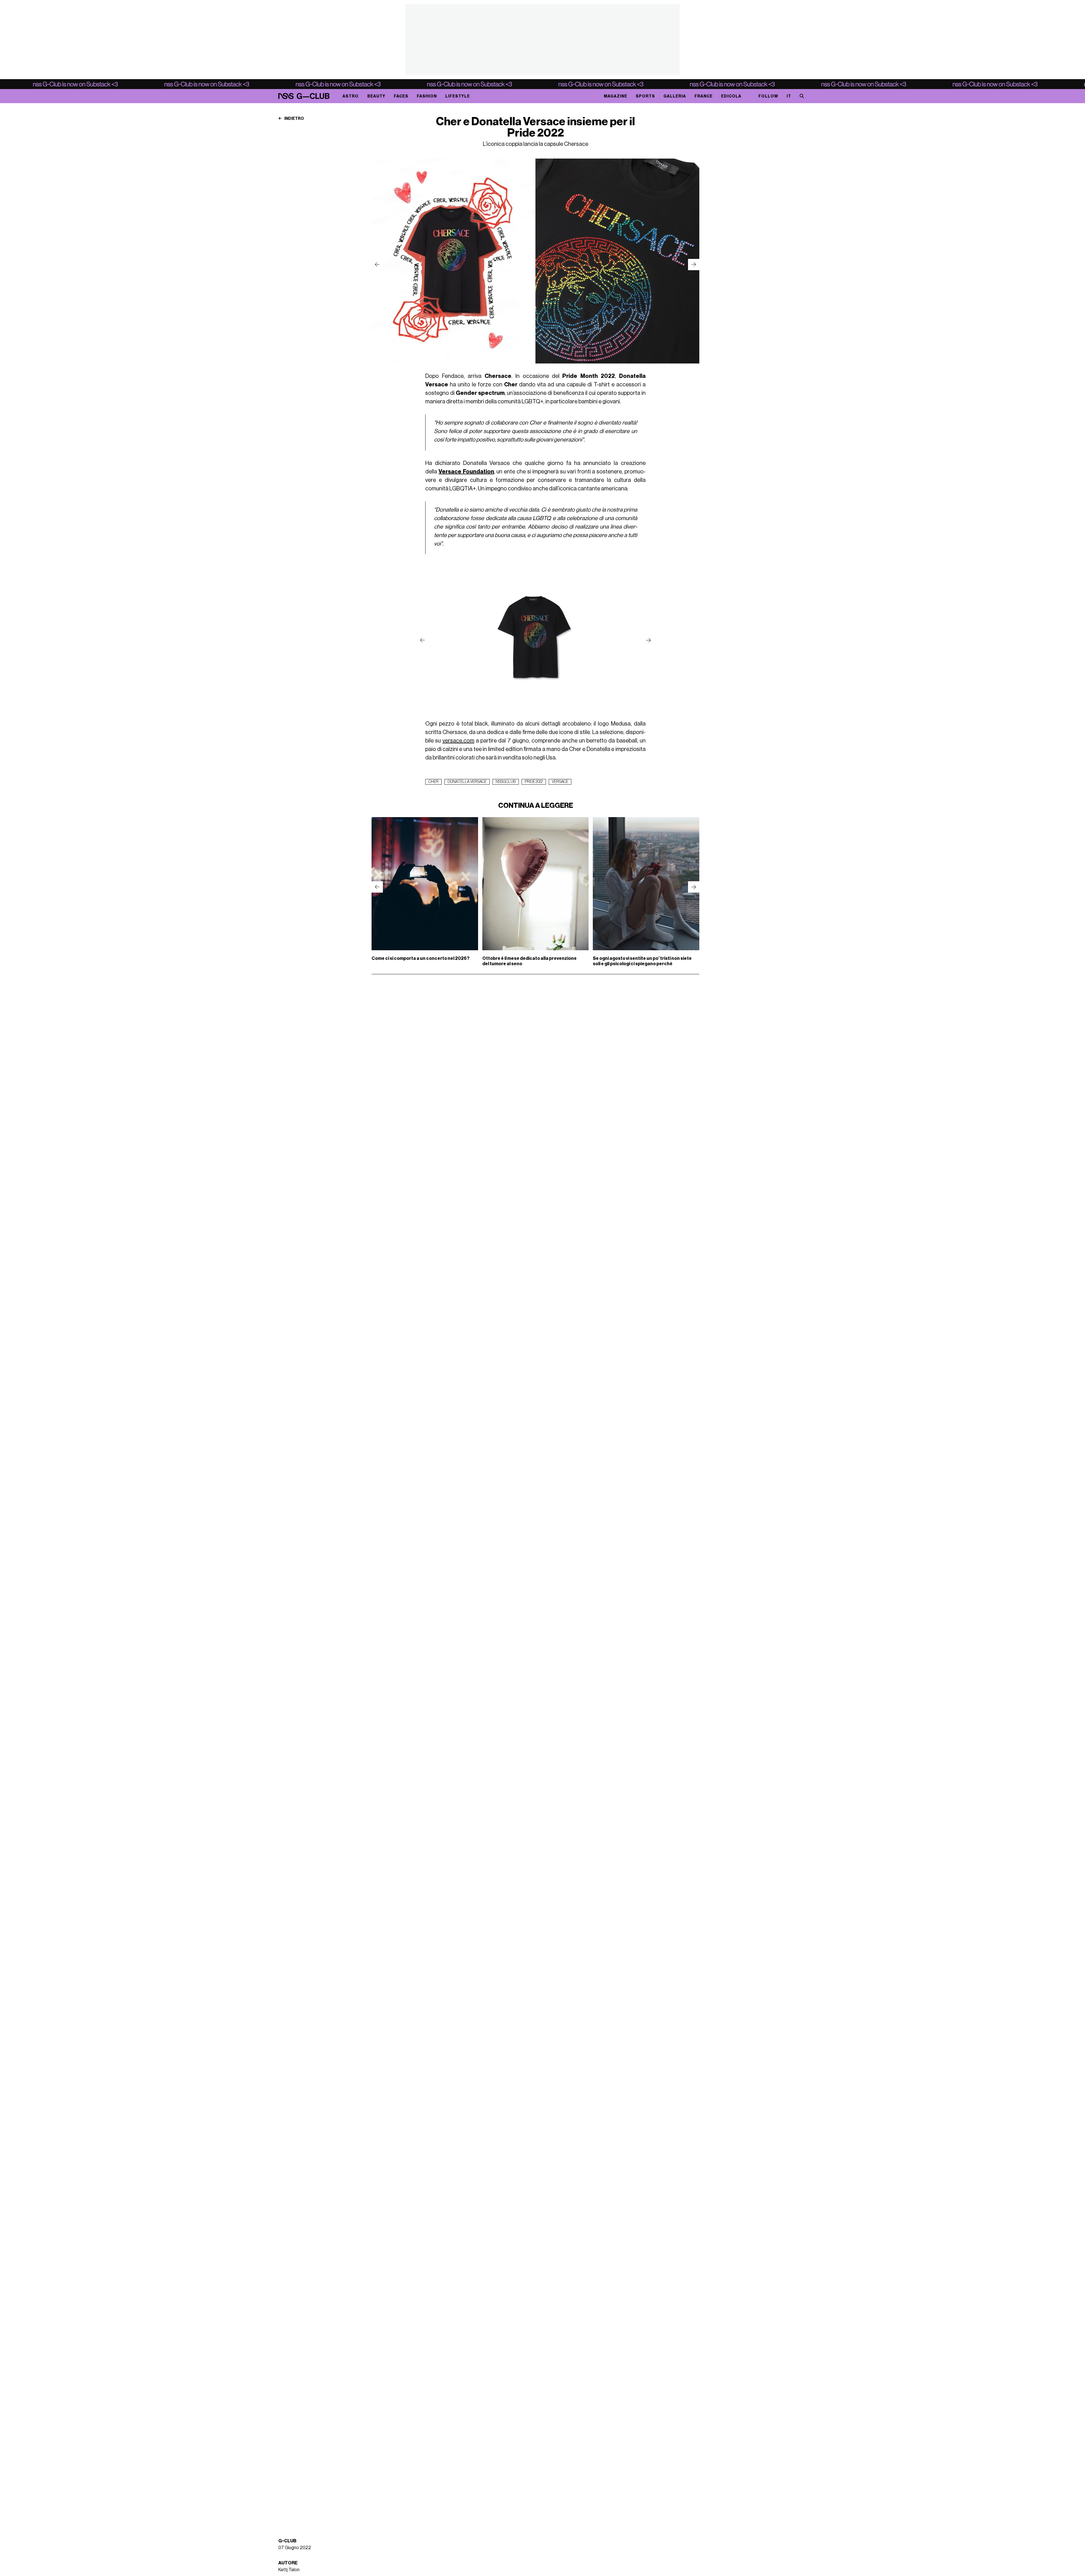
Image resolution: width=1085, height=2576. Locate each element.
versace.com (458, 741)
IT (789, 96)
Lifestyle (458, 96)
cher (433, 782)
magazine (616, 96)
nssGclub (506, 782)
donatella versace (467, 782)
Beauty (376, 96)
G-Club (287, 2541)
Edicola (731, 96)
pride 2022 (534, 782)
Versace (560, 782)
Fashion (427, 96)
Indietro (294, 119)
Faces (401, 96)
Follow (768, 96)
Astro (351, 96)
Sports (645, 96)
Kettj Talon (289, 2570)
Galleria (675, 96)
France (704, 96)
